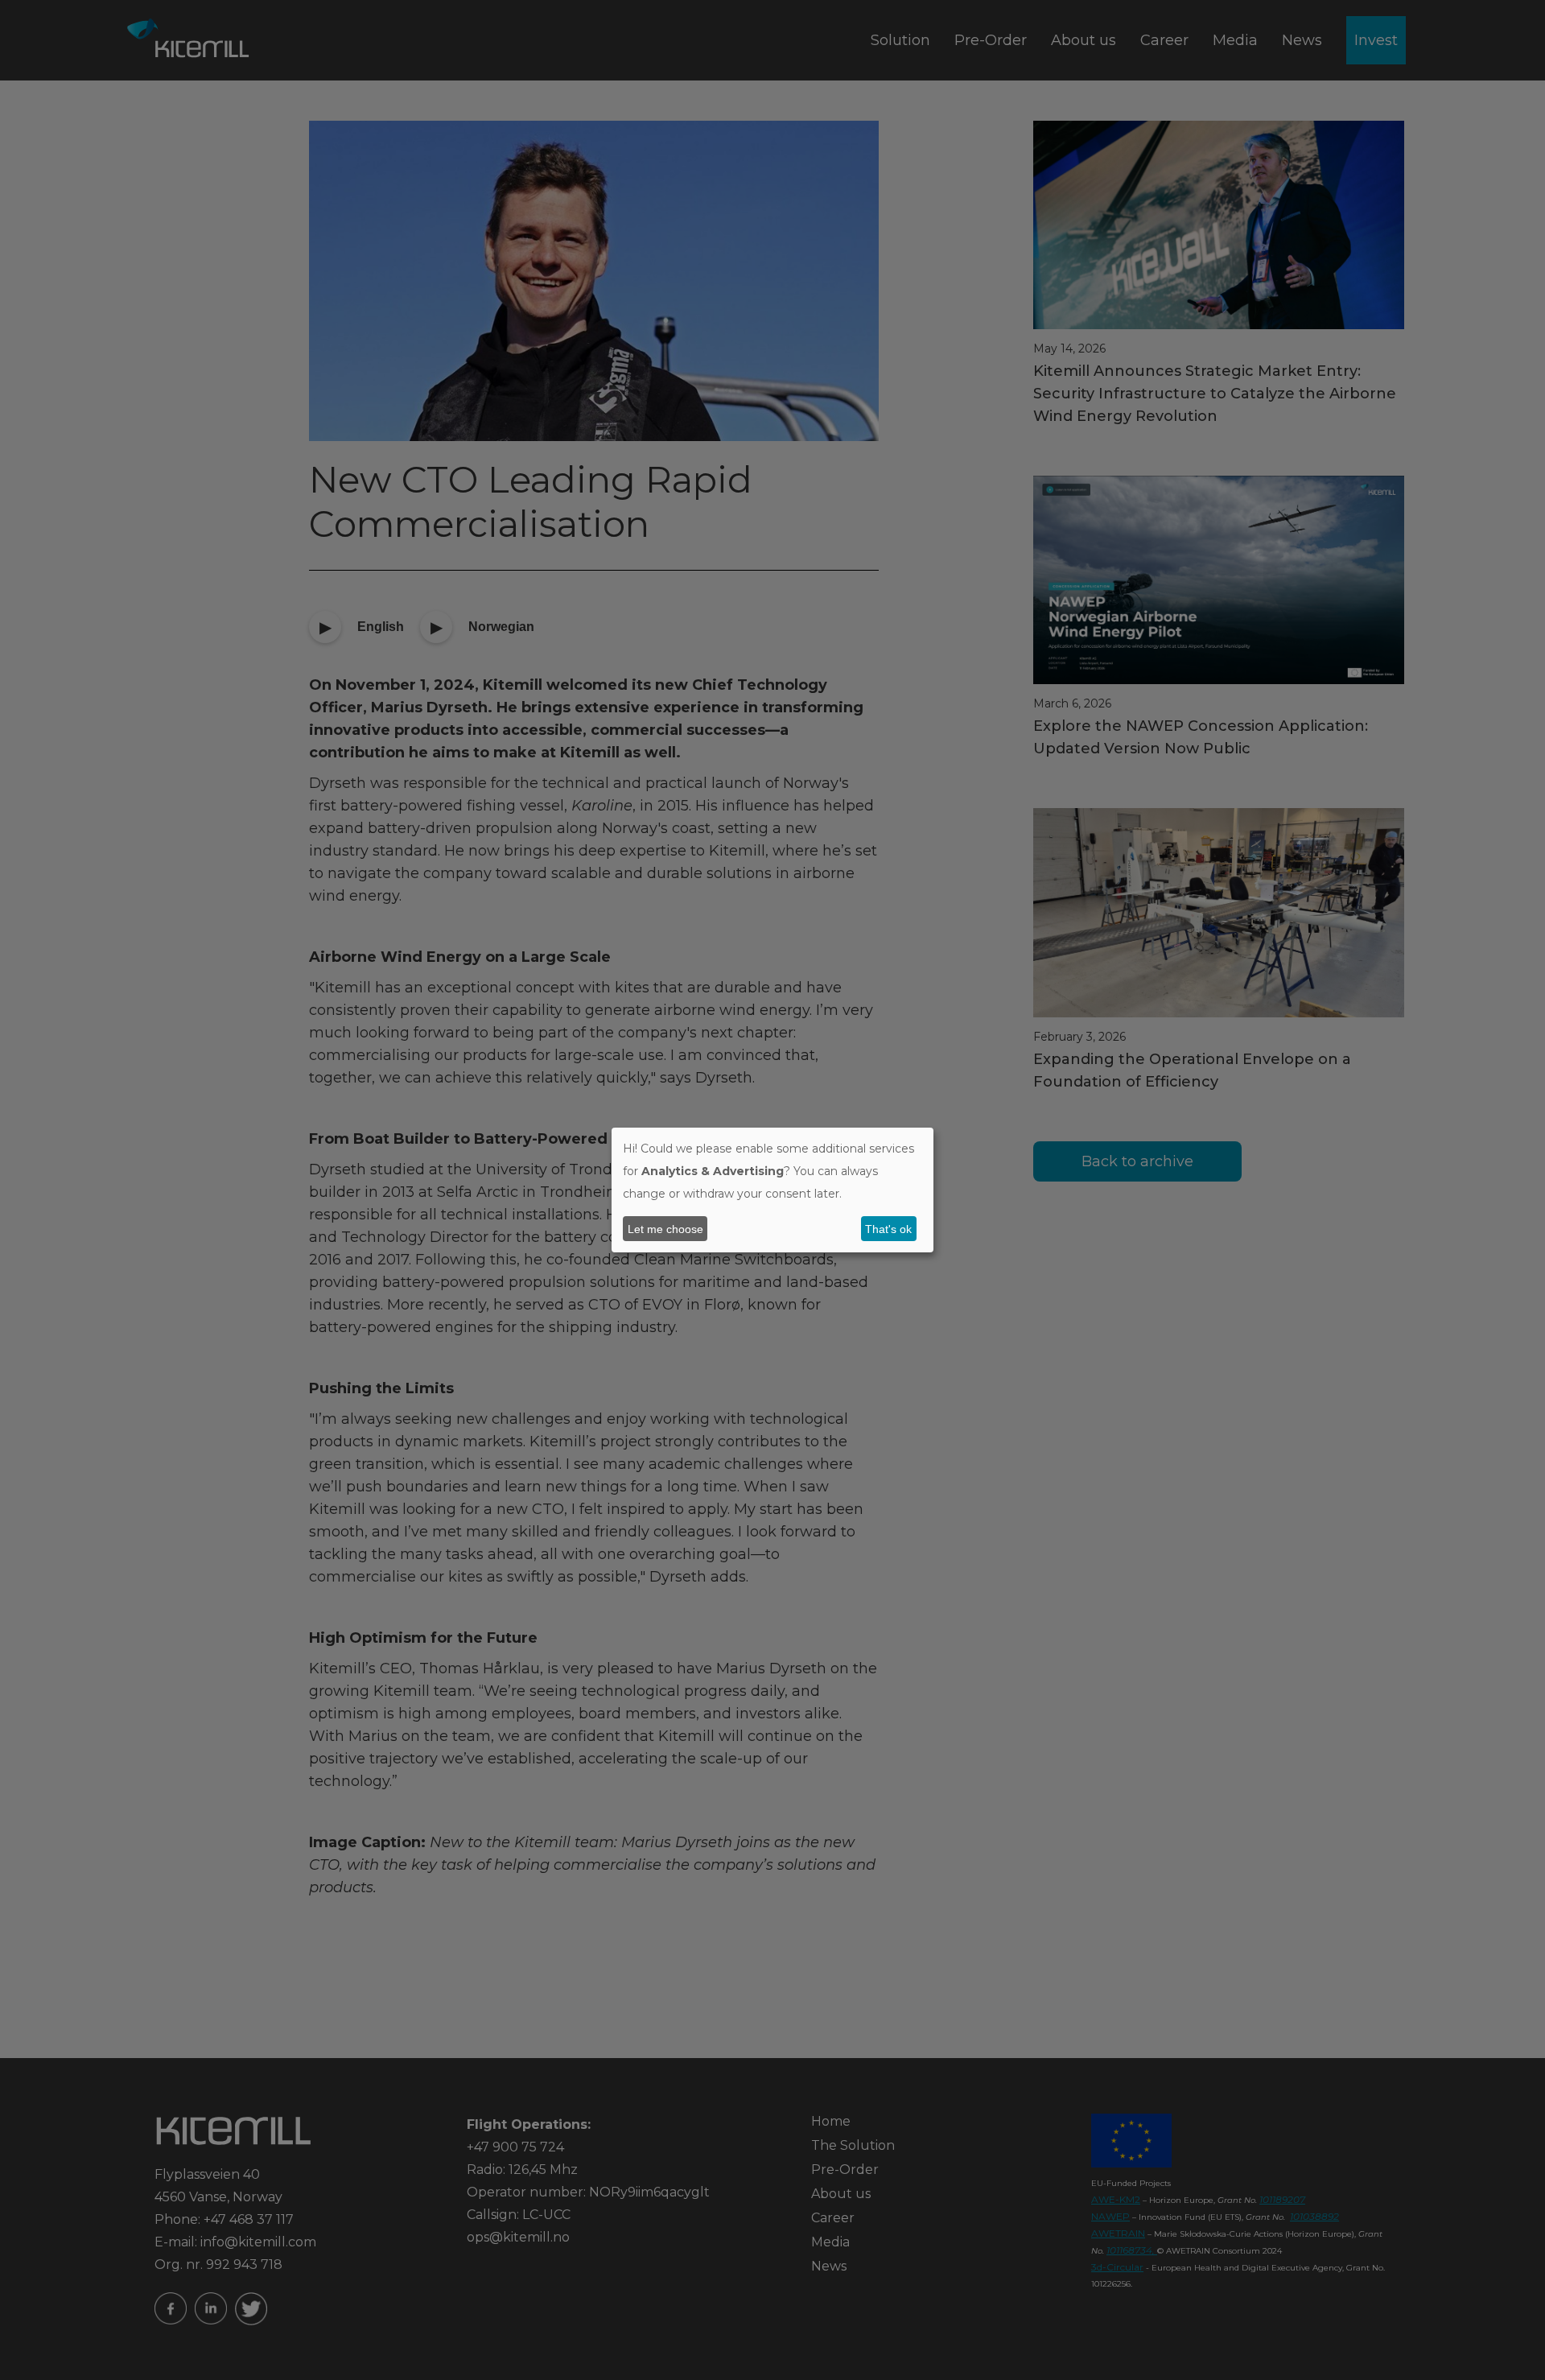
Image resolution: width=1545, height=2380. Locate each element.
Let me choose (665, 1229)
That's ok (888, 1229)
